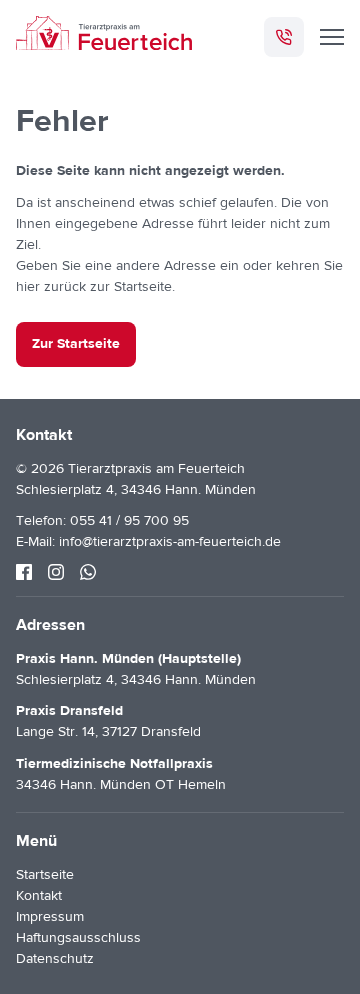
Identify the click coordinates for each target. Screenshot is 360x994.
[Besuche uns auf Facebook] (24, 572)
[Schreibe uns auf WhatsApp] (88, 572)
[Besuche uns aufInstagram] (56, 572)
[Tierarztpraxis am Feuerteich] (104, 36)
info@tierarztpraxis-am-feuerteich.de (170, 542)
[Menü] (332, 37)
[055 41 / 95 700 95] (284, 37)
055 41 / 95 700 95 (129, 521)
